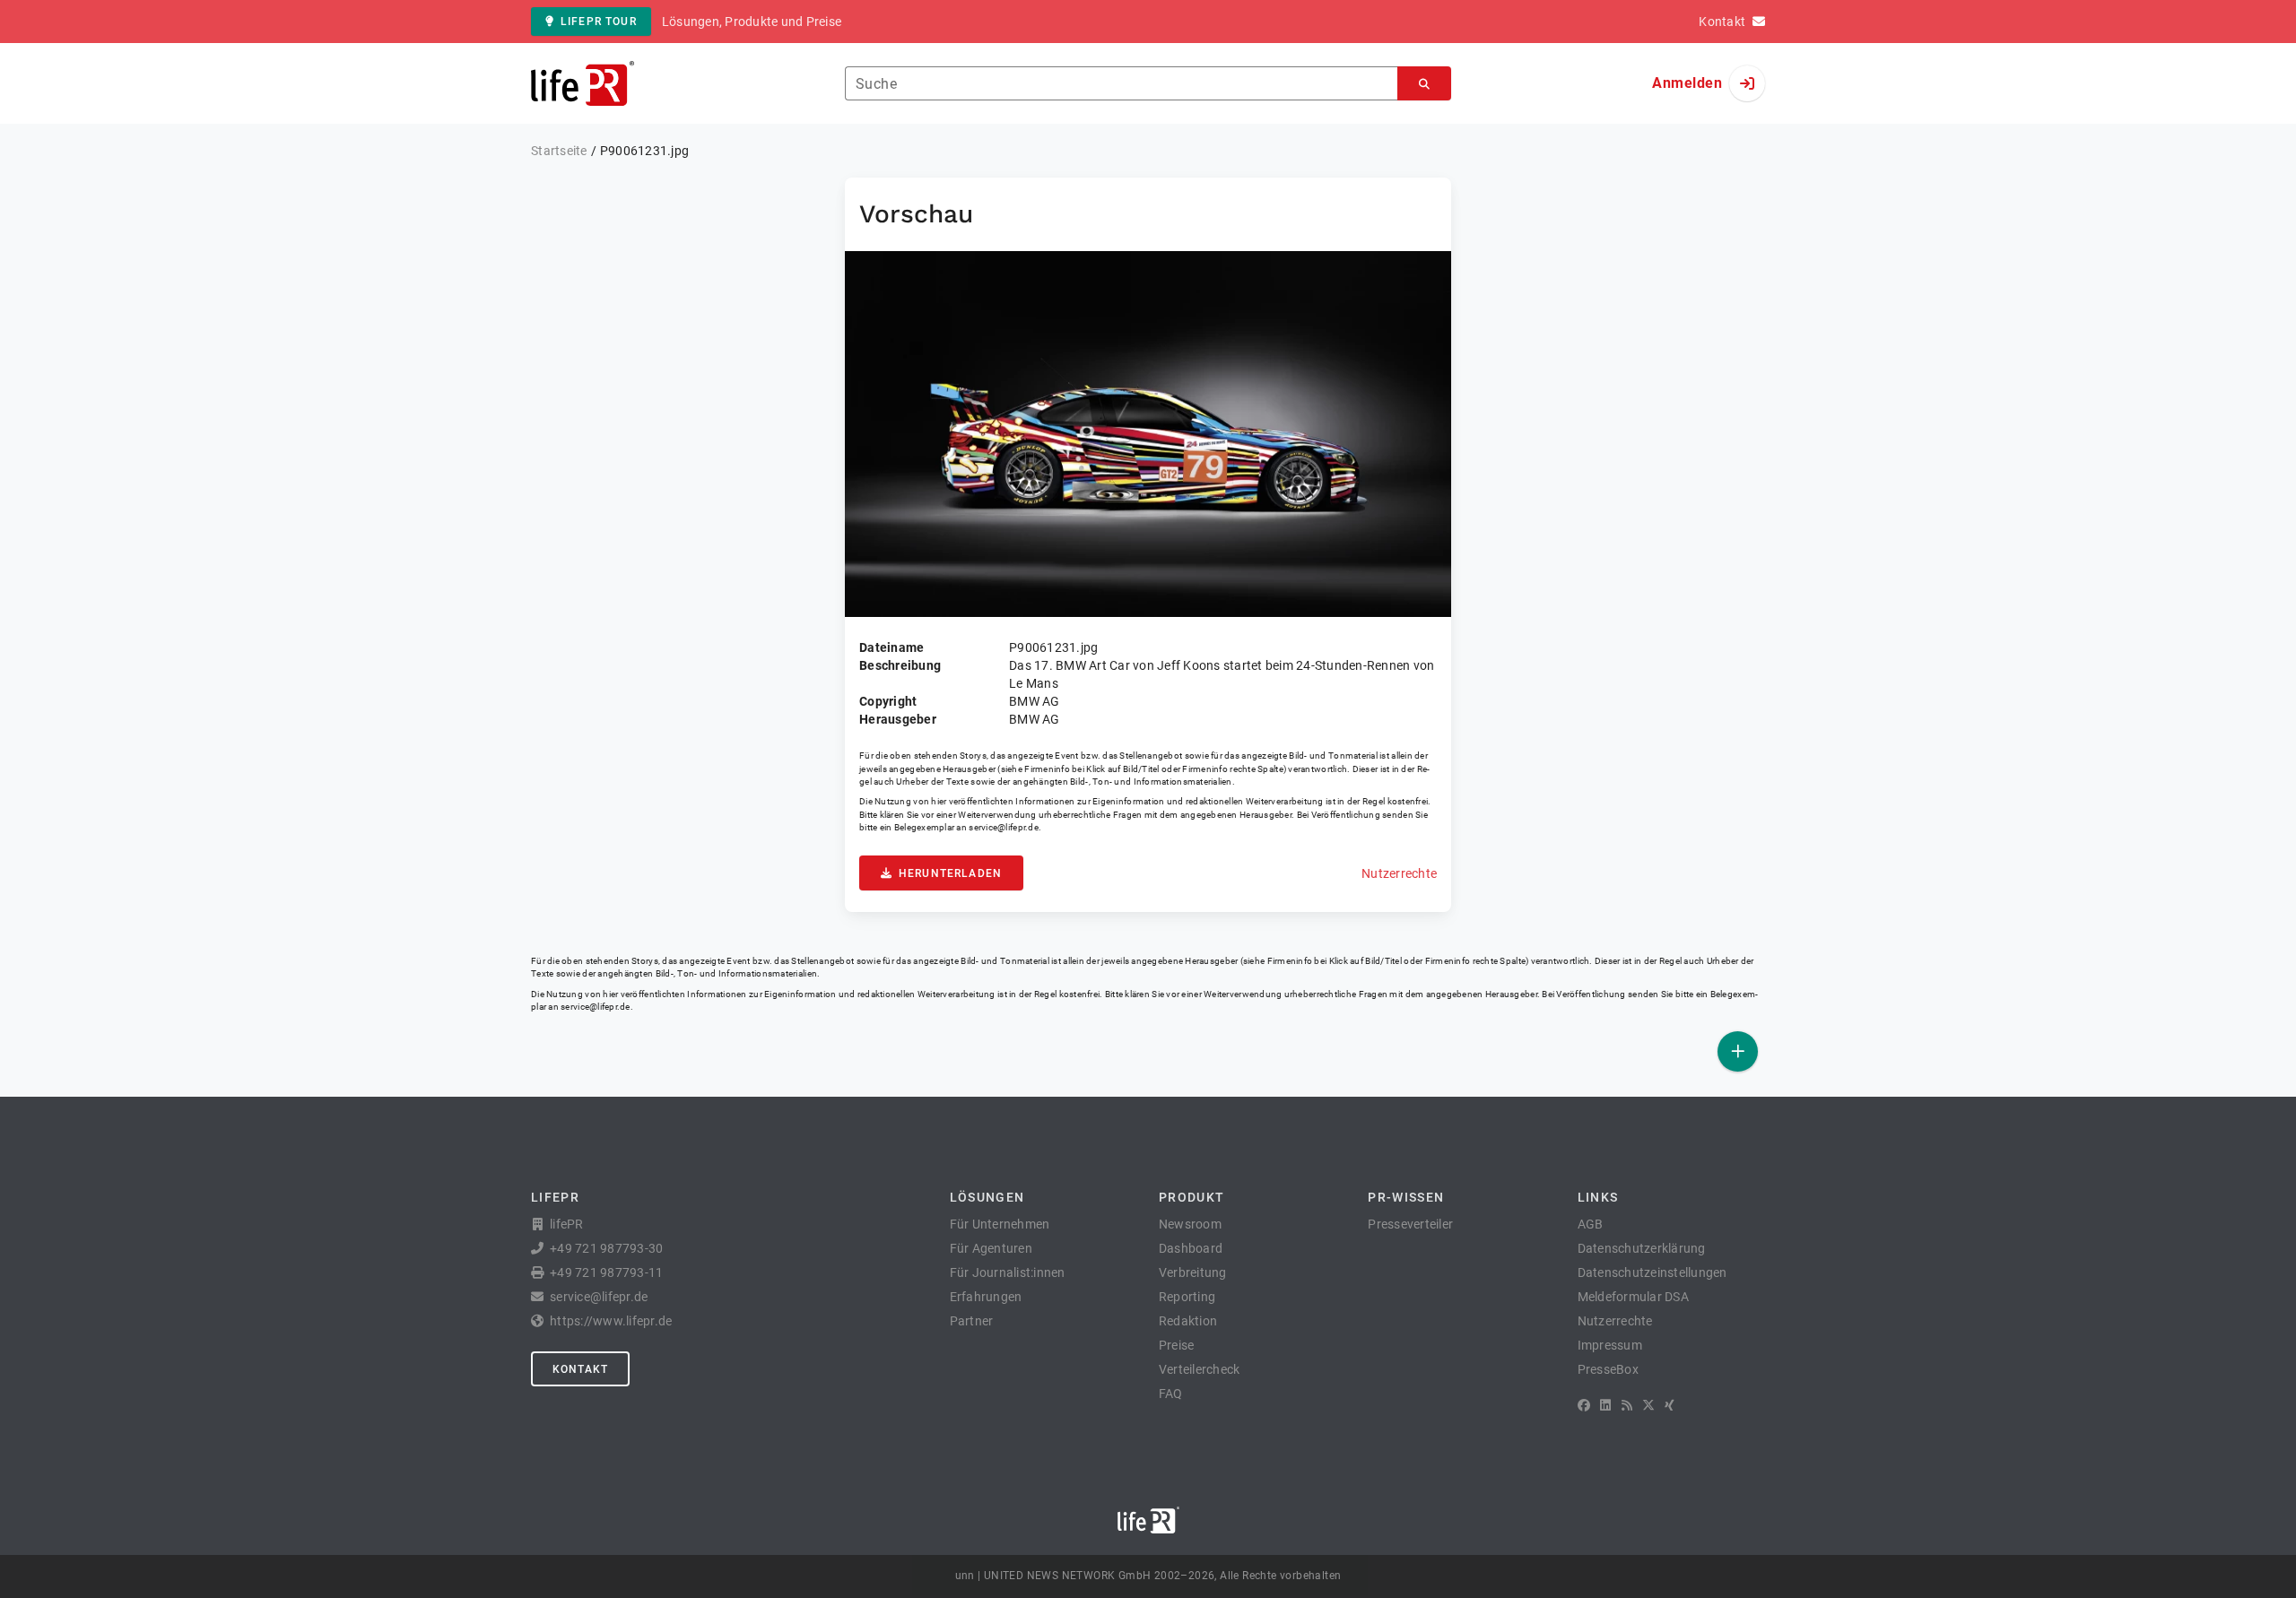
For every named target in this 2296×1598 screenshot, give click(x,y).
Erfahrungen (986, 1297)
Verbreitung (1193, 1272)
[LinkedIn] (1605, 1405)
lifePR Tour (599, 22)
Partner (972, 1321)
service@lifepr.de (1004, 827)
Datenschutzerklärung (1642, 1248)
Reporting (1187, 1297)
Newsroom (1190, 1224)
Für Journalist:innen (1008, 1272)
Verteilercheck (1200, 1369)
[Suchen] (1424, 84)
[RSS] (1627, 1405)
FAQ (1171, 1394)
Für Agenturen (991, 1248)
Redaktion (1188, 1321)
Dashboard (1191, 1248)
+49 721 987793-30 (606, 1248)
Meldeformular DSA (1633, 1297)
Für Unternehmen (1000, 1224)
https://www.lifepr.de (611, 1321)
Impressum (1610, 1345)
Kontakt (580, 1369)
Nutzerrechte (1399, 873)
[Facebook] (1584, 1405)
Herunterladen (950, 873)
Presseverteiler (1410, 1224)
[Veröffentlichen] (1738, 1051)
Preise (1177, 1345)
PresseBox (1608, 1369)
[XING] (1670, 1405)
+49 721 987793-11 (606, 1272)
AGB (1591, 1224)
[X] (1648, 1405)
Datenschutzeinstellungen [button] (1652, 1272)
